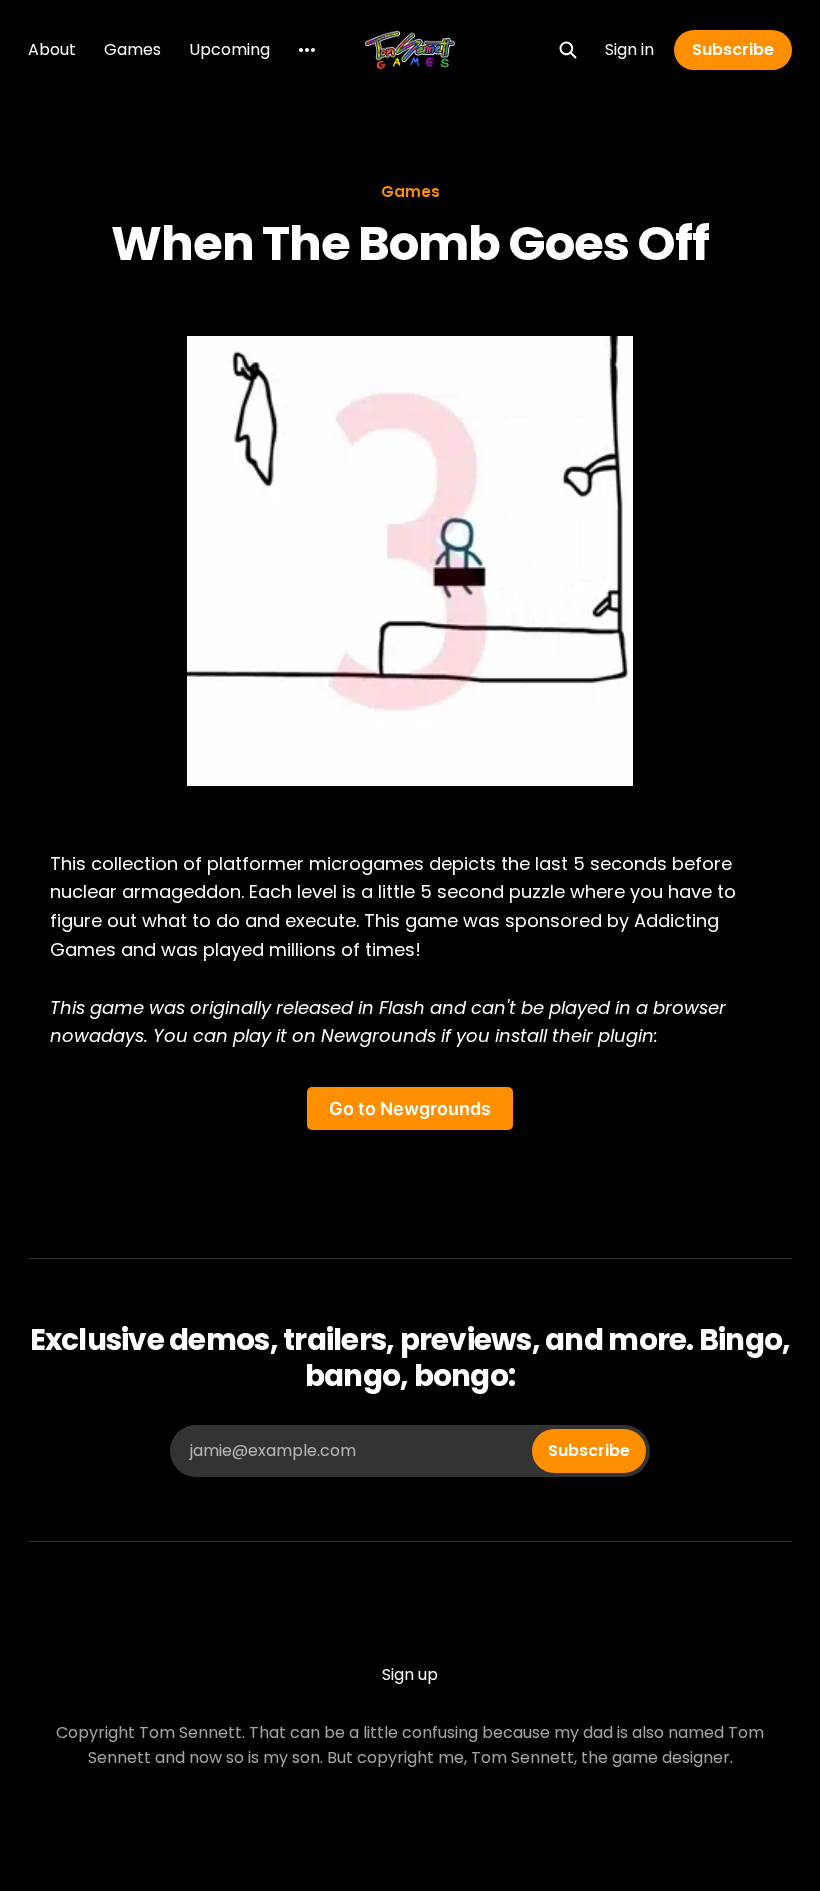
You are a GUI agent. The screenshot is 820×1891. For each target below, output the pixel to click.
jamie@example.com (410, 1450)
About (52, 49)
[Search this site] (568, 50)
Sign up (410, 1674)
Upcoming (229, 49)
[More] (307, 50)
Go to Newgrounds (410, 1108)
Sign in (629, 49)
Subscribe (733, 49)
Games (132, 49)
